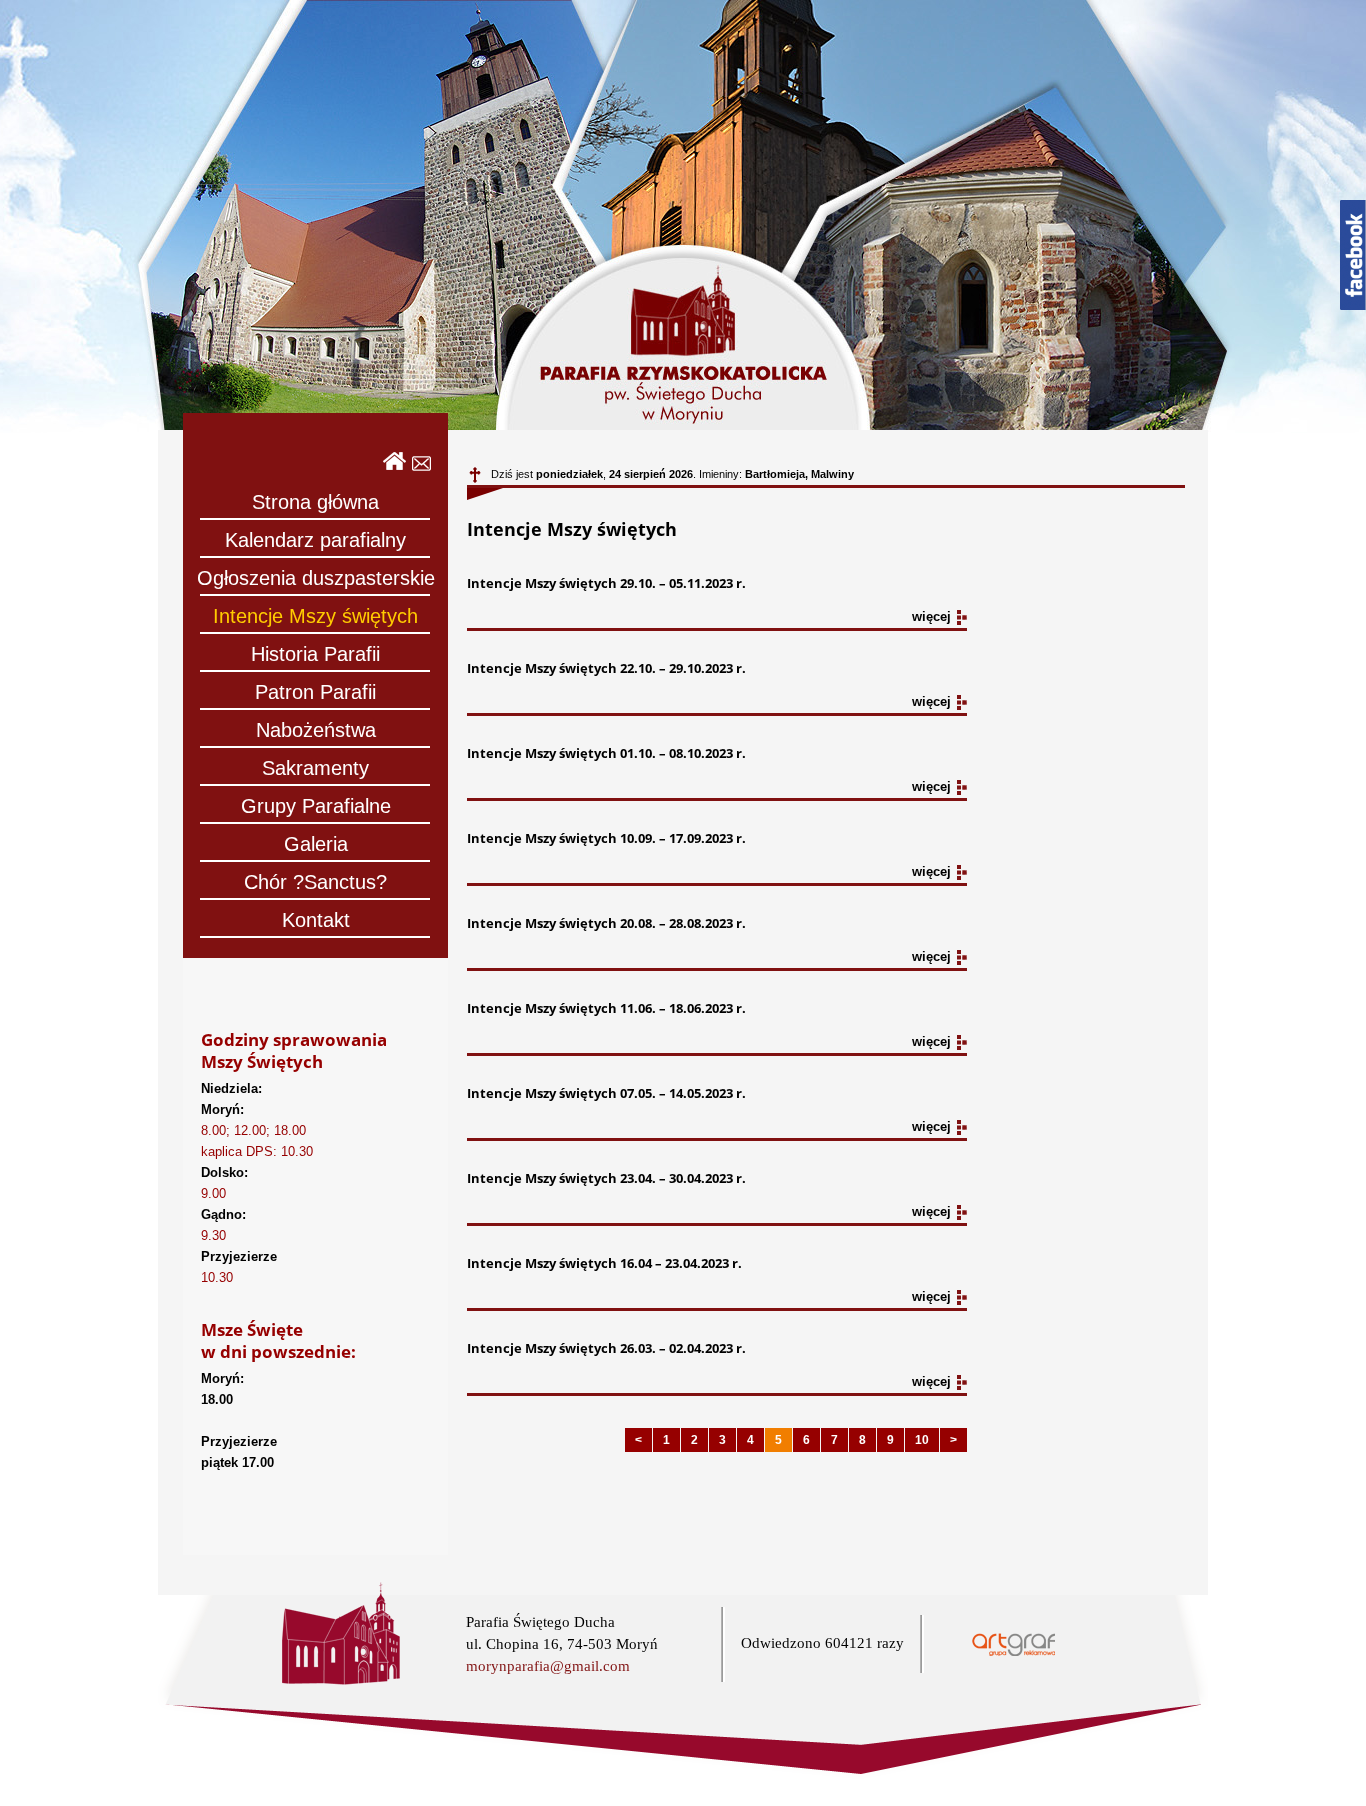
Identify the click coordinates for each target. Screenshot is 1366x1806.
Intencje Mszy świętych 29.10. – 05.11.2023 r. (606, 583)
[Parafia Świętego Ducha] (394, 466)
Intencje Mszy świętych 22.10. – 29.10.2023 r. (606, 668)
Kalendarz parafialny (315, 540)
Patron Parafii (315, 692)
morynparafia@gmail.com (548, 1666)
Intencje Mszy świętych (315, 616)
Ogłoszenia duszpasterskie (316, 578)
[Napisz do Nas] (421, 466)
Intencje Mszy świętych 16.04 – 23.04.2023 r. (604, 1263)
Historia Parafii (315, 654)
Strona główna (315, 502)
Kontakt (316, 920)
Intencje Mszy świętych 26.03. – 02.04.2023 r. (606, 1348)
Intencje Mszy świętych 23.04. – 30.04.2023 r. (606, 1178)
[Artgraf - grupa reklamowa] (1014, 1652)
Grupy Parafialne (316, 806)
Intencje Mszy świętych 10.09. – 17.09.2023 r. (606, 838)
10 (922, 1439)
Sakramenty (315, 768)
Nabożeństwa (316, 730)
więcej (931, 616)
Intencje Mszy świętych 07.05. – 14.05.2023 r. (606, 1093)
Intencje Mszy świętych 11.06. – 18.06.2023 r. (606, 1008)
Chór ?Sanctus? (315, 882)
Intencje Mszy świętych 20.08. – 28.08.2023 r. (606, 923)
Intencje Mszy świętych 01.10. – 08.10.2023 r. (606, 753)
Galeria (316, 844)
